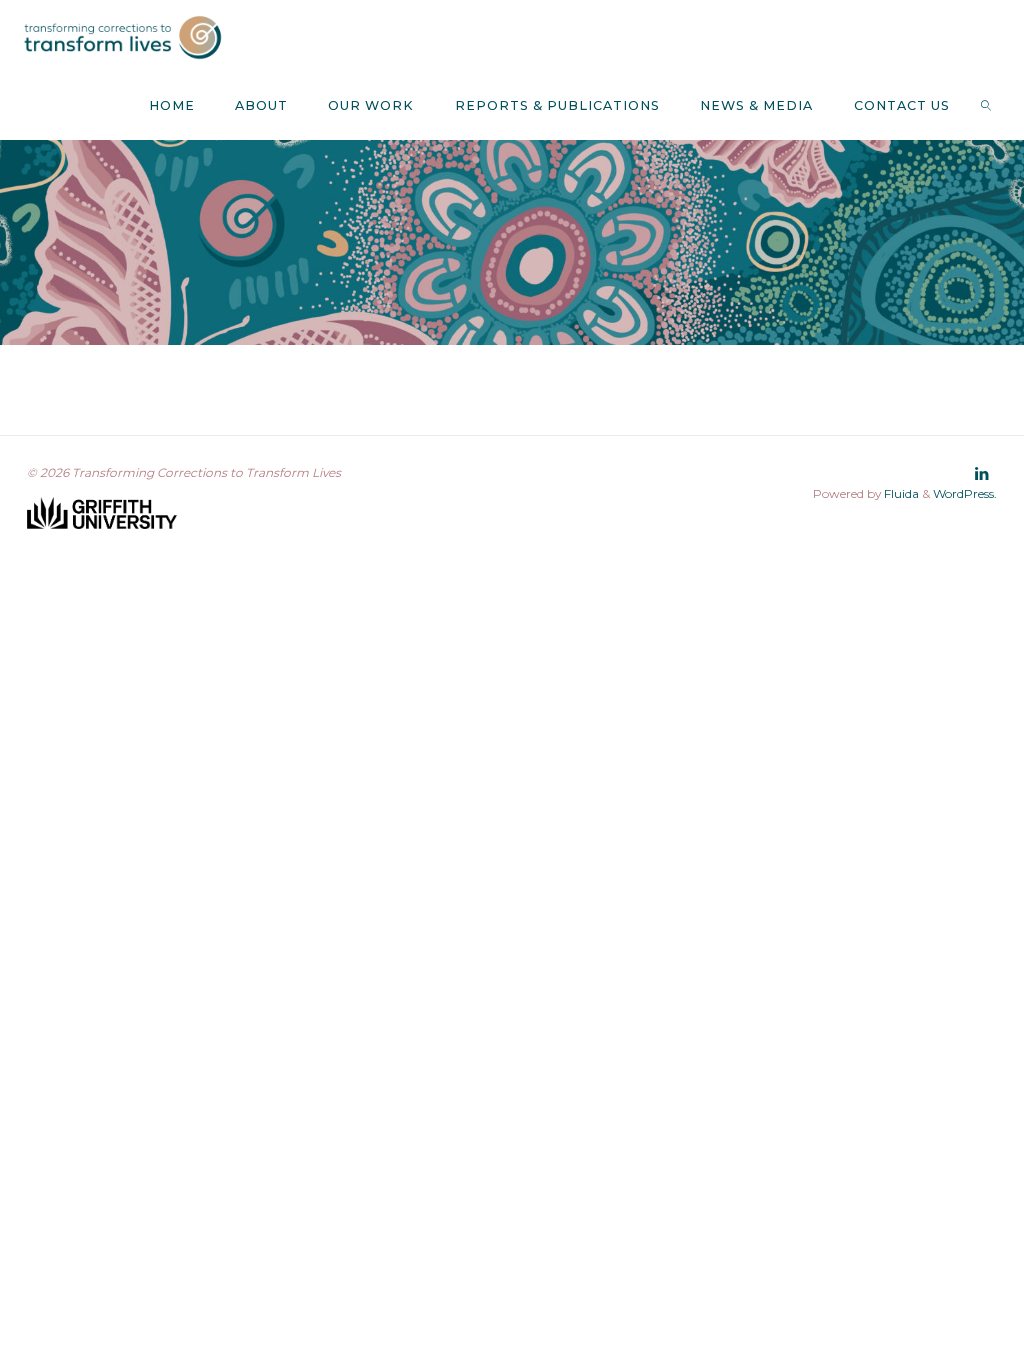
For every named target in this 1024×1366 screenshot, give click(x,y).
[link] (987, 105)
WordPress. (965, 493)
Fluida (900, 493)
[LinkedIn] (982, 473)
